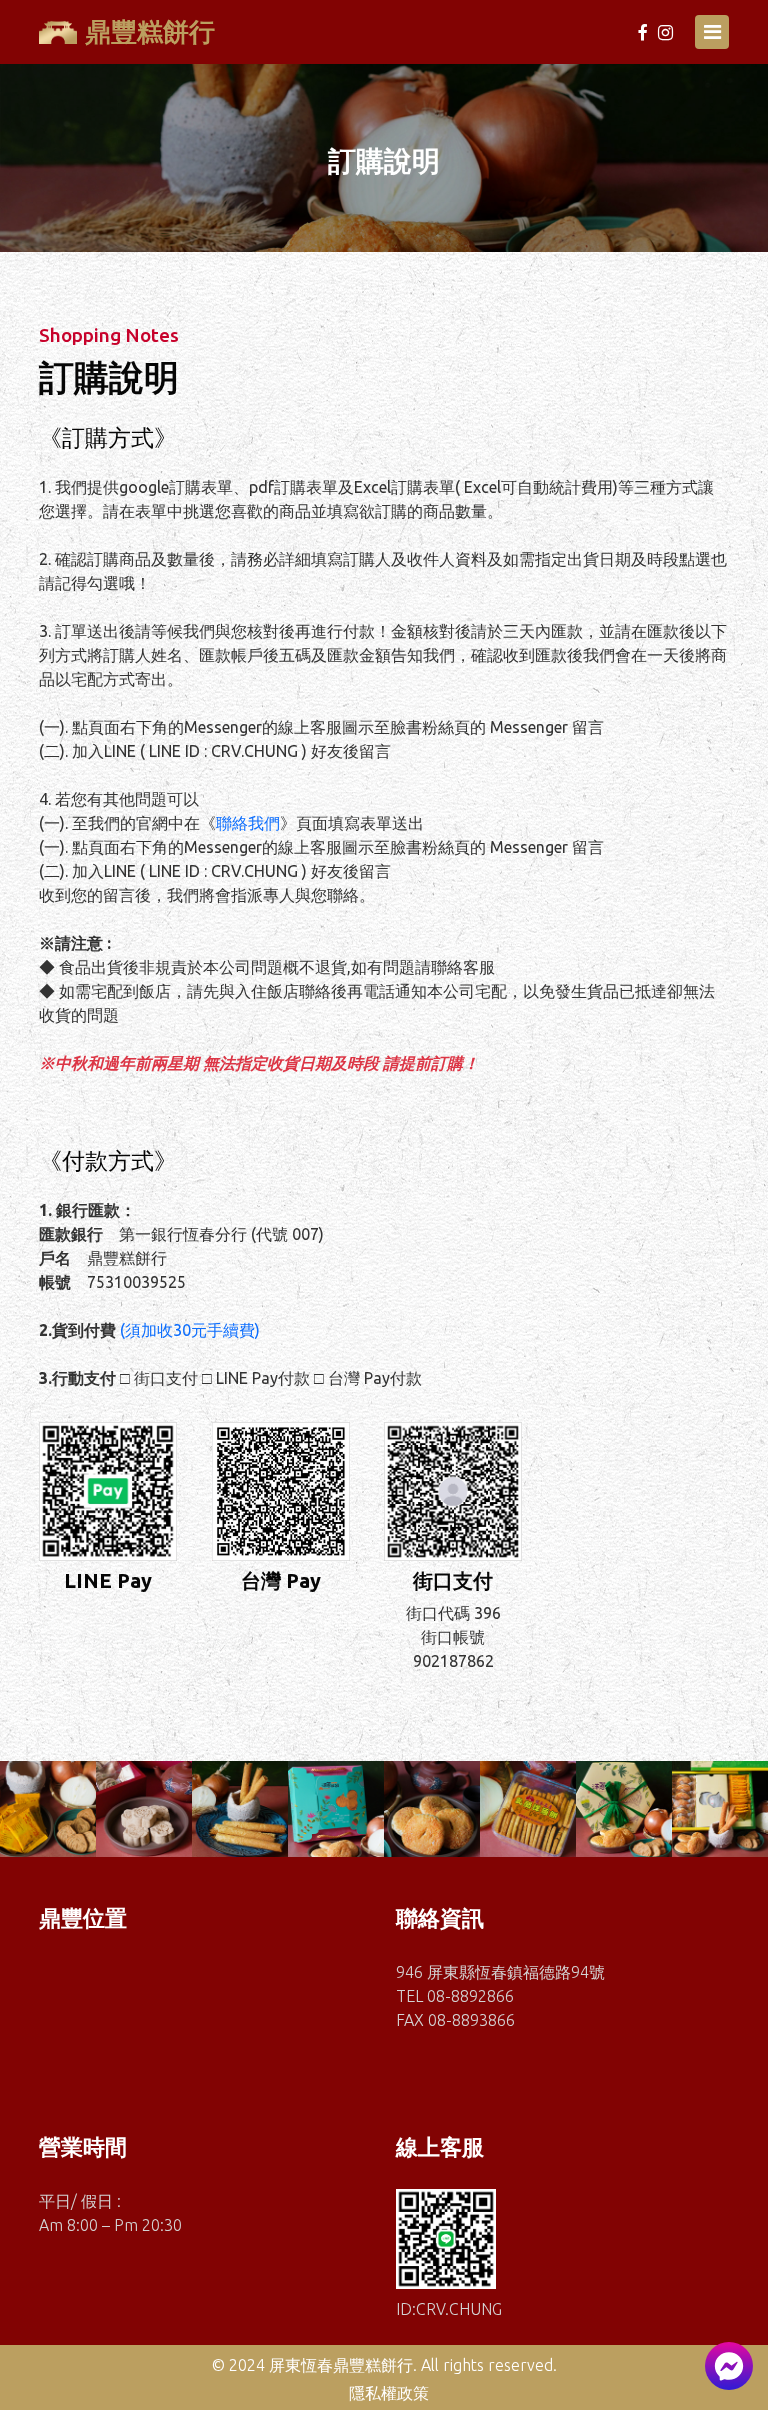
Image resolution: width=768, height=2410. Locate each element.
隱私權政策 (389, 2393)
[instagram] (665, 32)
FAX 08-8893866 (455, 2020)
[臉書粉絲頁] (645, 32)
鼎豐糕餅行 (150, 31)
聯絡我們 (248, 823)
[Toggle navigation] (712, 32)
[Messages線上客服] (729, 2366)
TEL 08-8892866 (455, 1996)
